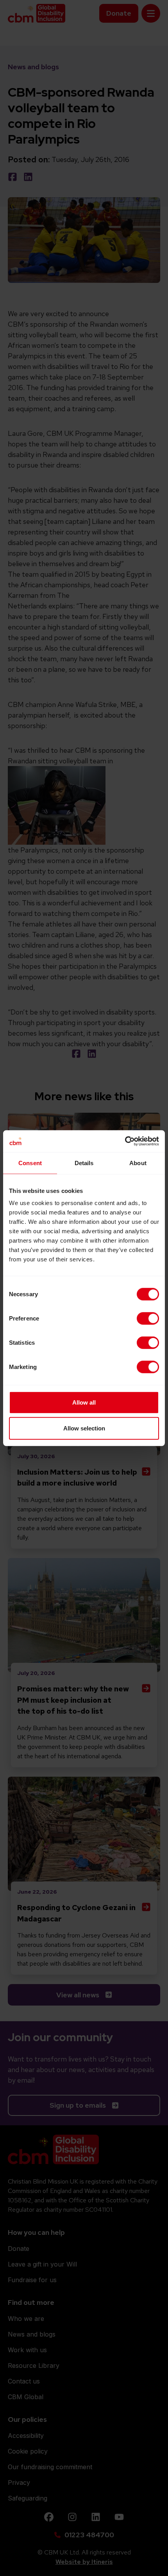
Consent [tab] (30, 1163)
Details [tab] (84, 1163)
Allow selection (84, 1428)
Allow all (84, 1402)
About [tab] (138, 1163)
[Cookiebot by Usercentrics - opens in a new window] (125, 1141)
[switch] (148, 1319)
